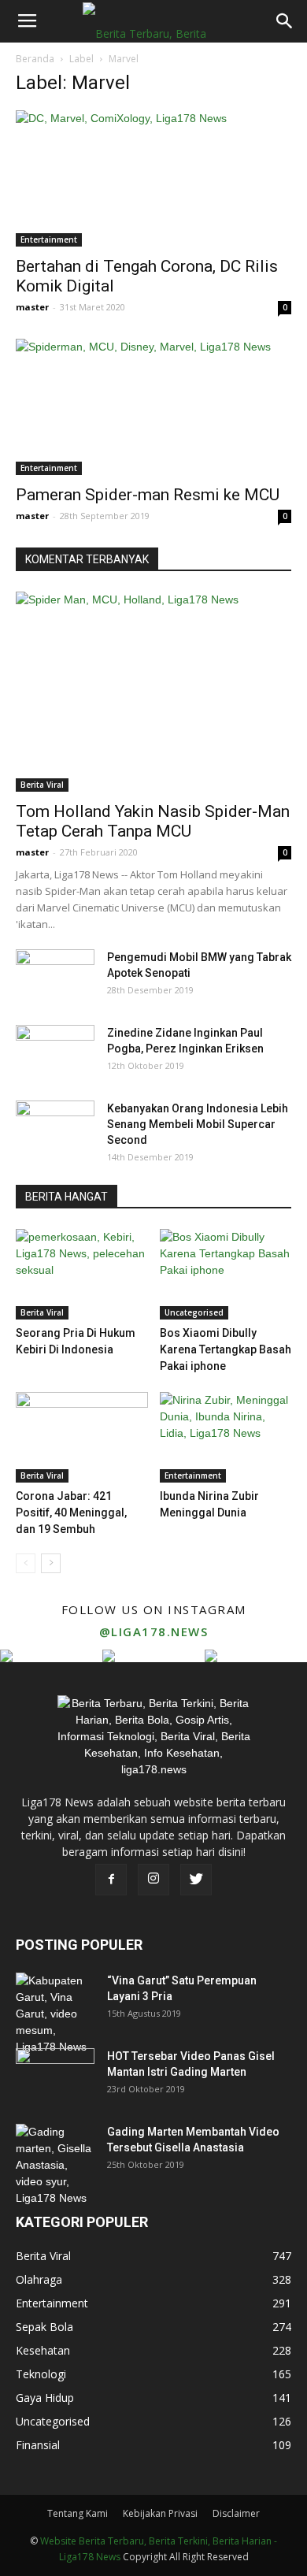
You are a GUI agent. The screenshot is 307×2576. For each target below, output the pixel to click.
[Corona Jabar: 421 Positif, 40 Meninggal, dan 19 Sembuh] (82, 1437)
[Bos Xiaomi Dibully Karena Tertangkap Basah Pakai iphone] (226, 1274)
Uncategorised (194, 1312)
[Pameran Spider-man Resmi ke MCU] (153, 407)
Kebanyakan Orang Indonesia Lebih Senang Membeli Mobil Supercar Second (198, 1124)
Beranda (35, 59)
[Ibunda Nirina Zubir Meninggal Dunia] (226, 1437)
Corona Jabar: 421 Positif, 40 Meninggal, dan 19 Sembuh (71, 1513)
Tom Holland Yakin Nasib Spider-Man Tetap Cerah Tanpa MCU (153, 821)
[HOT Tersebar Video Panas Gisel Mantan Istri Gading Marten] (55, 2076)
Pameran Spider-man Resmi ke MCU (148, 495)
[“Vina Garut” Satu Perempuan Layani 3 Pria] (55, 2014)
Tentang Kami (78, 2513)
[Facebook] (111, 1880)
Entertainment (49, 239)
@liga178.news (154, 1631)
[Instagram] (153, 1880)
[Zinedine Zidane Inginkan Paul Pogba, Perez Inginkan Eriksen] (55, 1052)
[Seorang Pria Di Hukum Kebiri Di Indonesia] (82, 1274)
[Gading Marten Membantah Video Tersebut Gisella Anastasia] (55, 2165)
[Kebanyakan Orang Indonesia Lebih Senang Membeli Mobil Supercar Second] (55, 1128)
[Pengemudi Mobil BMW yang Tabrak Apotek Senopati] (55, 977)
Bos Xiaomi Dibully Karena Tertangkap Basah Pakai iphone (226, 1349)
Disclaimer (236, 2513)
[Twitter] (196, 1880)
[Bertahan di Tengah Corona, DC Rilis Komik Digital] (153, 178)
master (32, 307)
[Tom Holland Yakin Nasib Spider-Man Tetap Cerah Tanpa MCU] (153, 692)
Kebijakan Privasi (160, 2513)
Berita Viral (42, 785)
